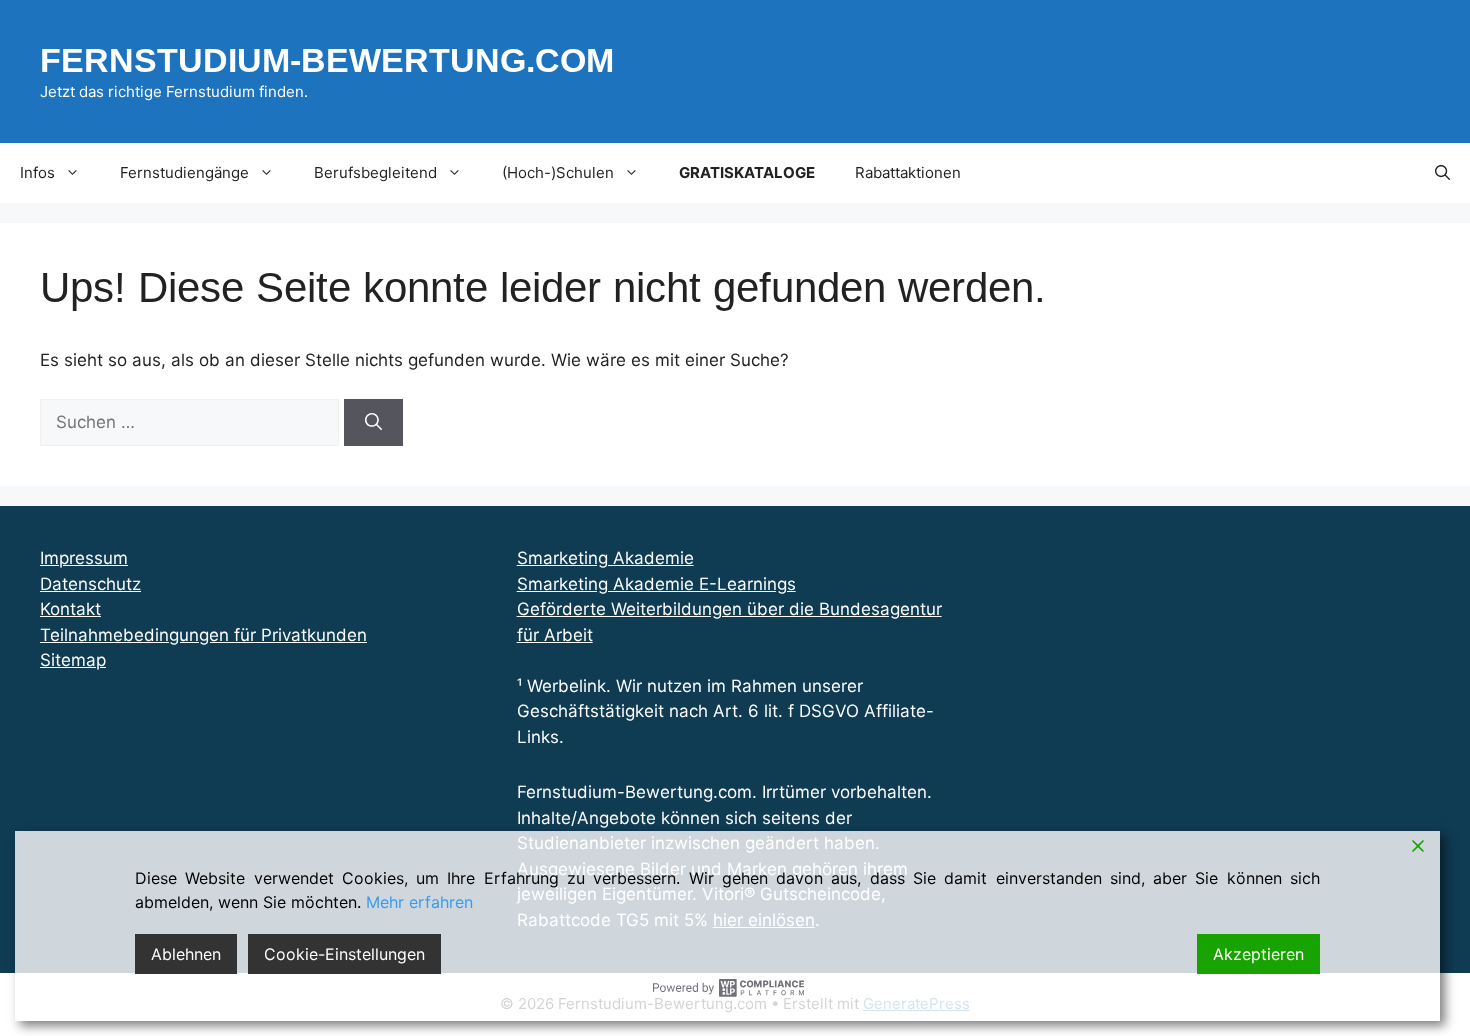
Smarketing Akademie (605, 558)
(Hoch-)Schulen (558, 172)
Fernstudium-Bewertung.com (327, 60)
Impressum (84, 558)
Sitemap (73, 660)
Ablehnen (186, 954)
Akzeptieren (1258, 954)
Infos (37, 172)
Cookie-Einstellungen (344, 954)
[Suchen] (373, 423)
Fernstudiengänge (184, 172)
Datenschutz (90, 584)
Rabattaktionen (908, 172)
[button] (1442, 173)
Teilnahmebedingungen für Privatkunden (203, 635)
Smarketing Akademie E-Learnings (656, 584)
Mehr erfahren (419, 902)
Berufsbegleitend (375, 172)
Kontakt (70, 609)
